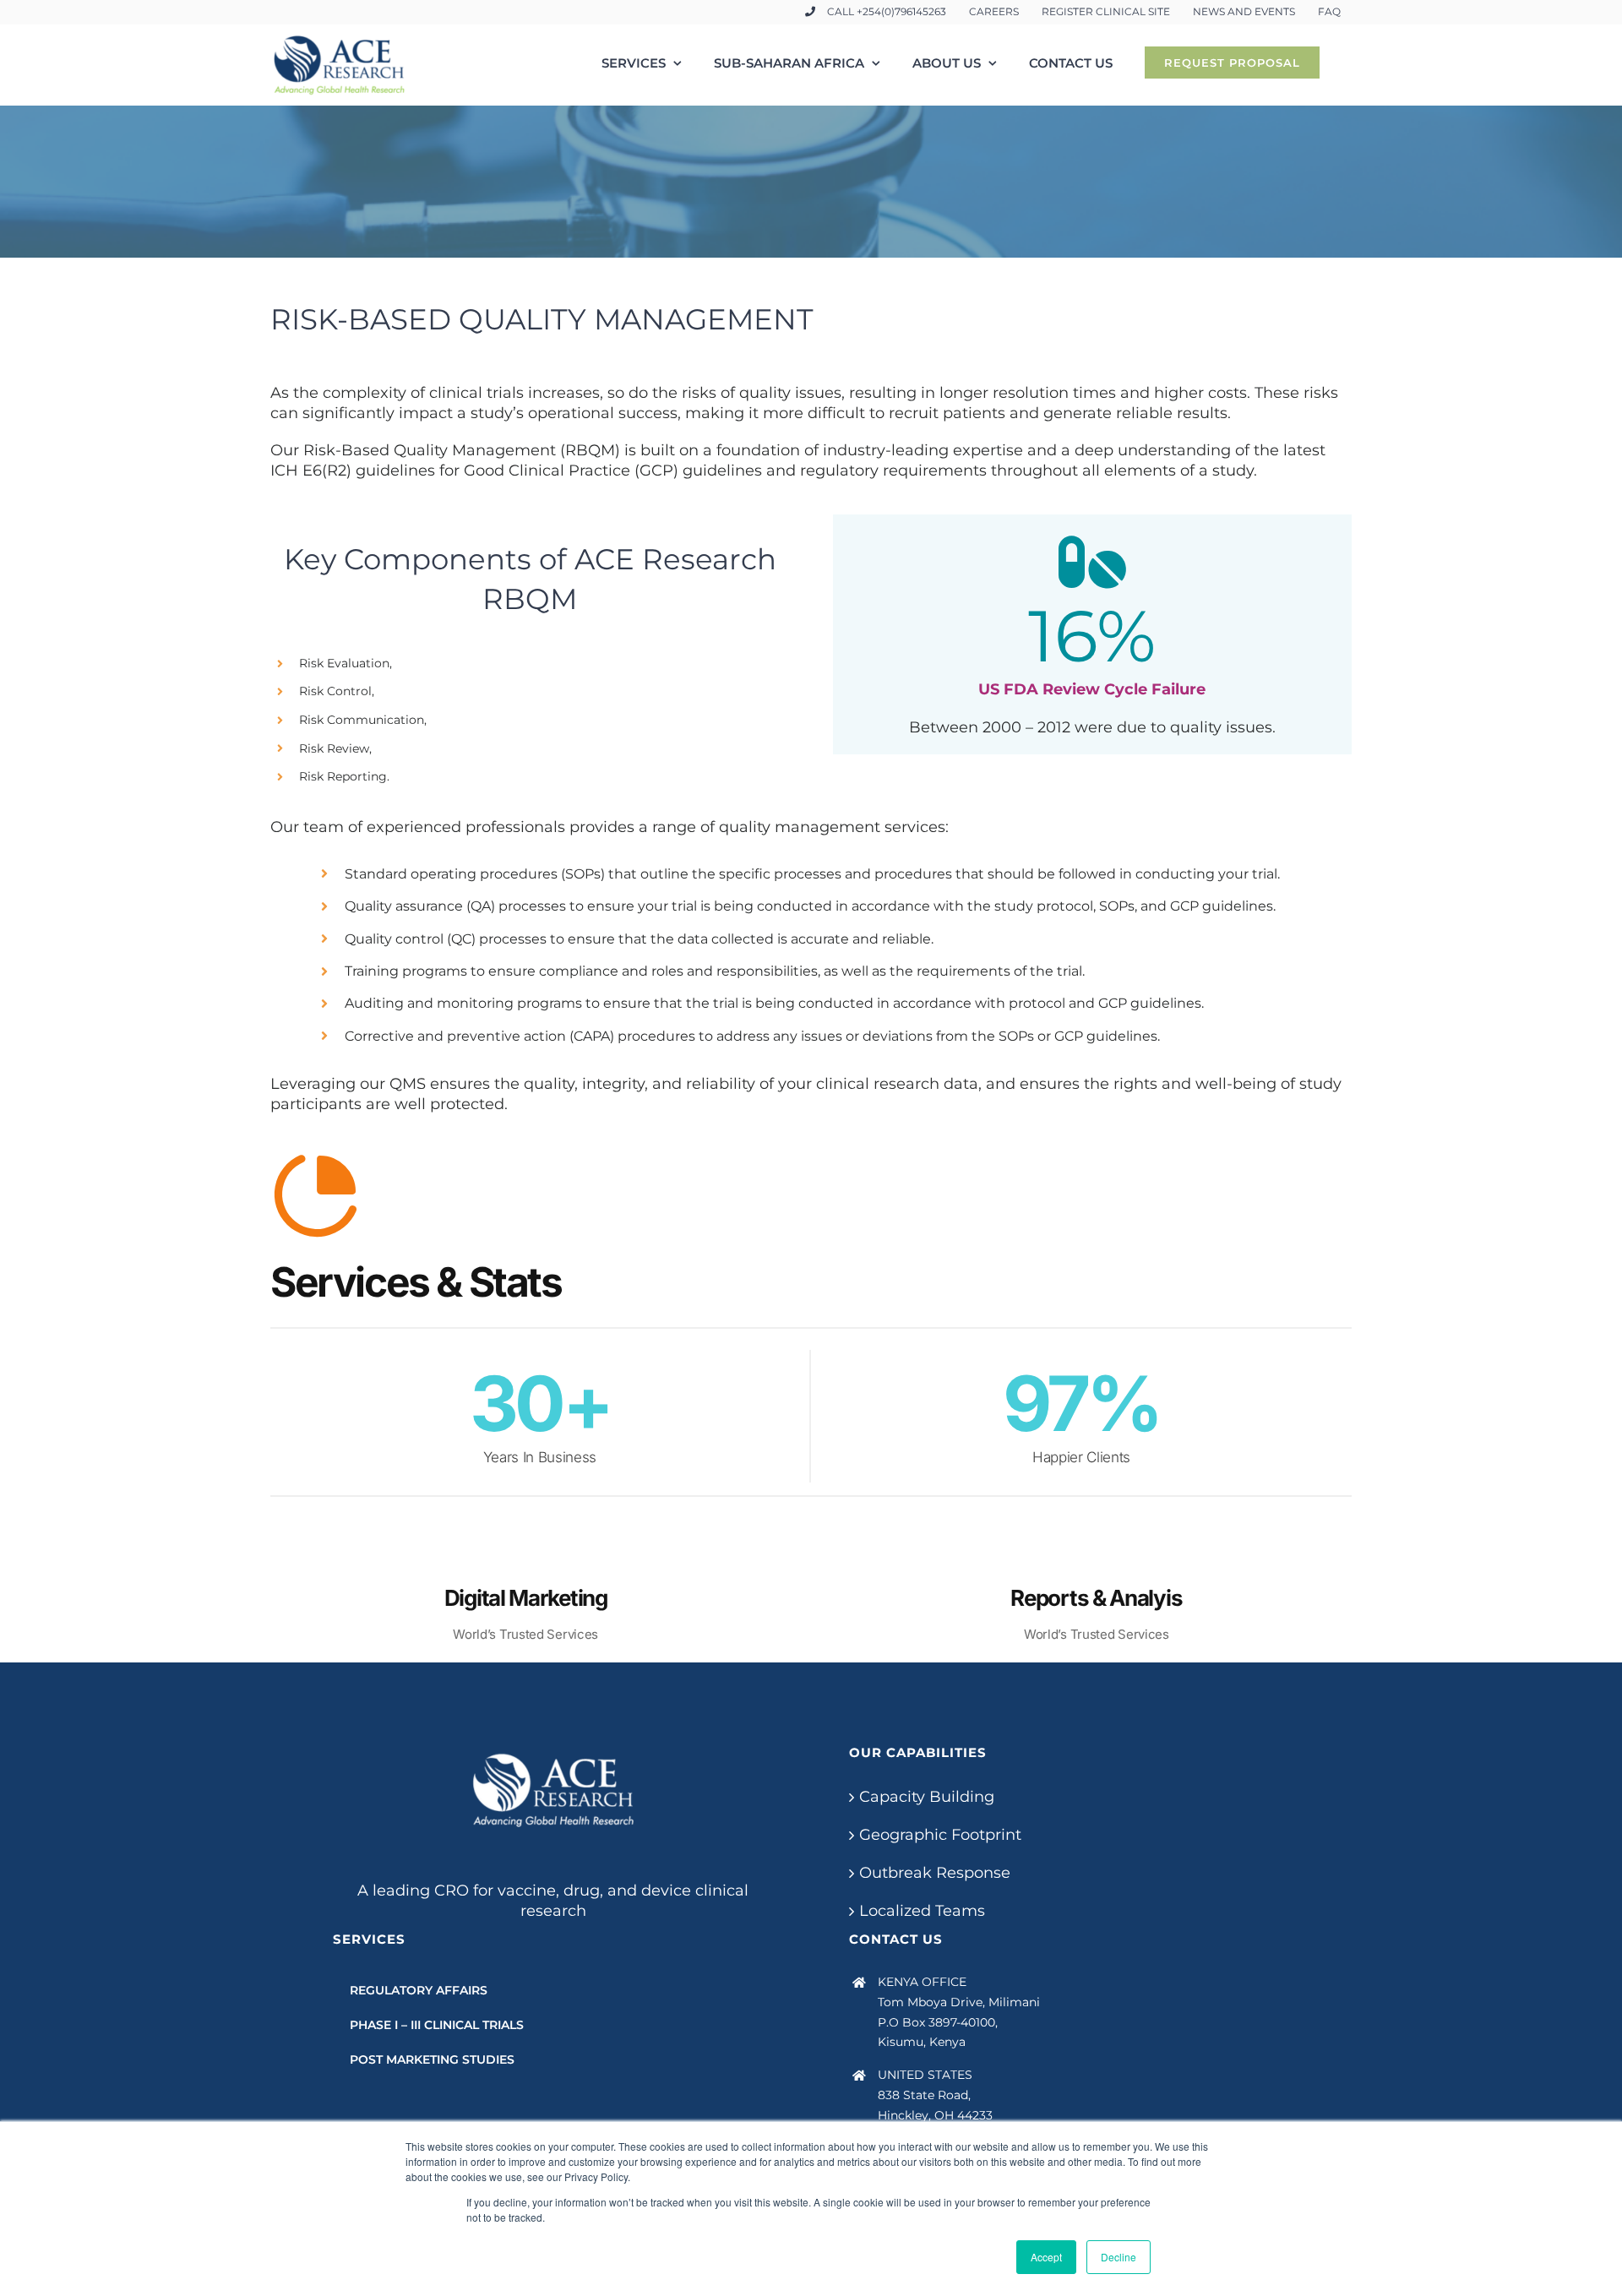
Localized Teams (922, 1911)
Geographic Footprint (940, 1835)
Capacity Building (927, 1797)
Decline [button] (1119, 2257)
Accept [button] (1046, 2257)
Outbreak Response (935, 1873)
